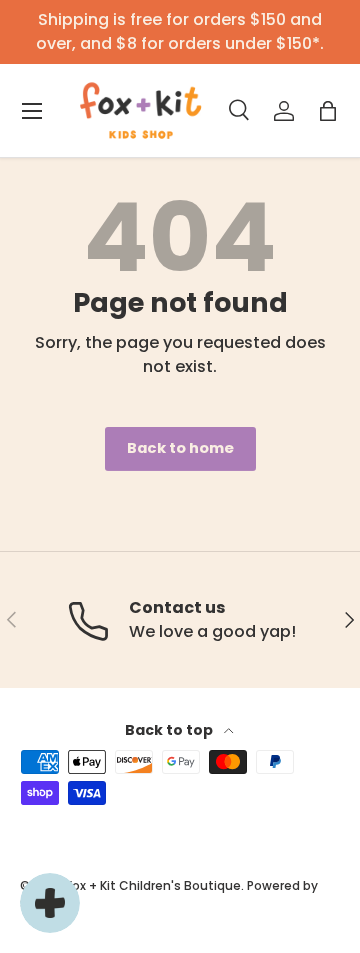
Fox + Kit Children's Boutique (153, 885)
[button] (328, 111)
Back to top (170, 730)
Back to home (180, 448)
